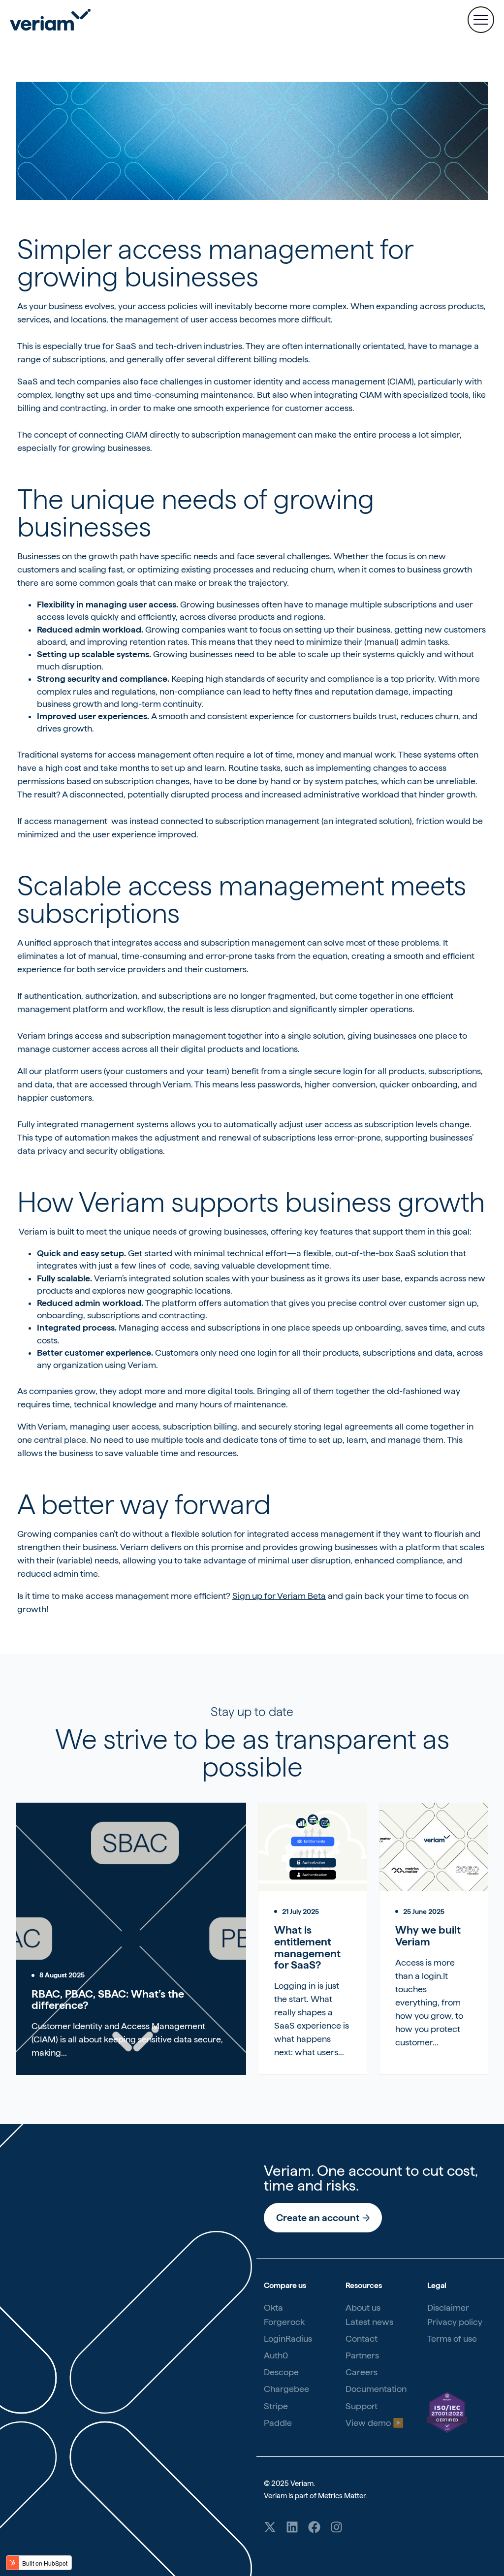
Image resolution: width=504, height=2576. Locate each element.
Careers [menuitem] (362, 2372)
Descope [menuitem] (281, 2372)
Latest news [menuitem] (369, 2322)
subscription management (244, 434)
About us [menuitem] (363, 2307)
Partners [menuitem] (362, 2355)
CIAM (137, 434)
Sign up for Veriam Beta (279, 1596)
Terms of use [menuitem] (452, 2338)
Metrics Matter (342, 2496)
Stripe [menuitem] (276, 2406)
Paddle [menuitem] (278, 2423)
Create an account (318, 2218)
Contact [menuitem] (362, 2338)
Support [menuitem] (362, 2406)
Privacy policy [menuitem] (455, 2322)
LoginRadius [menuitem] (288, 2338)
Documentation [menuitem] (376, 2389)
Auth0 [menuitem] (276, 2355)
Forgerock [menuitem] (284, 2322)
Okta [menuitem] (273, 2307)
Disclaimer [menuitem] (448, 2307)
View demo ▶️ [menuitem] (375, 2423)
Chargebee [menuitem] (286, 2389)
